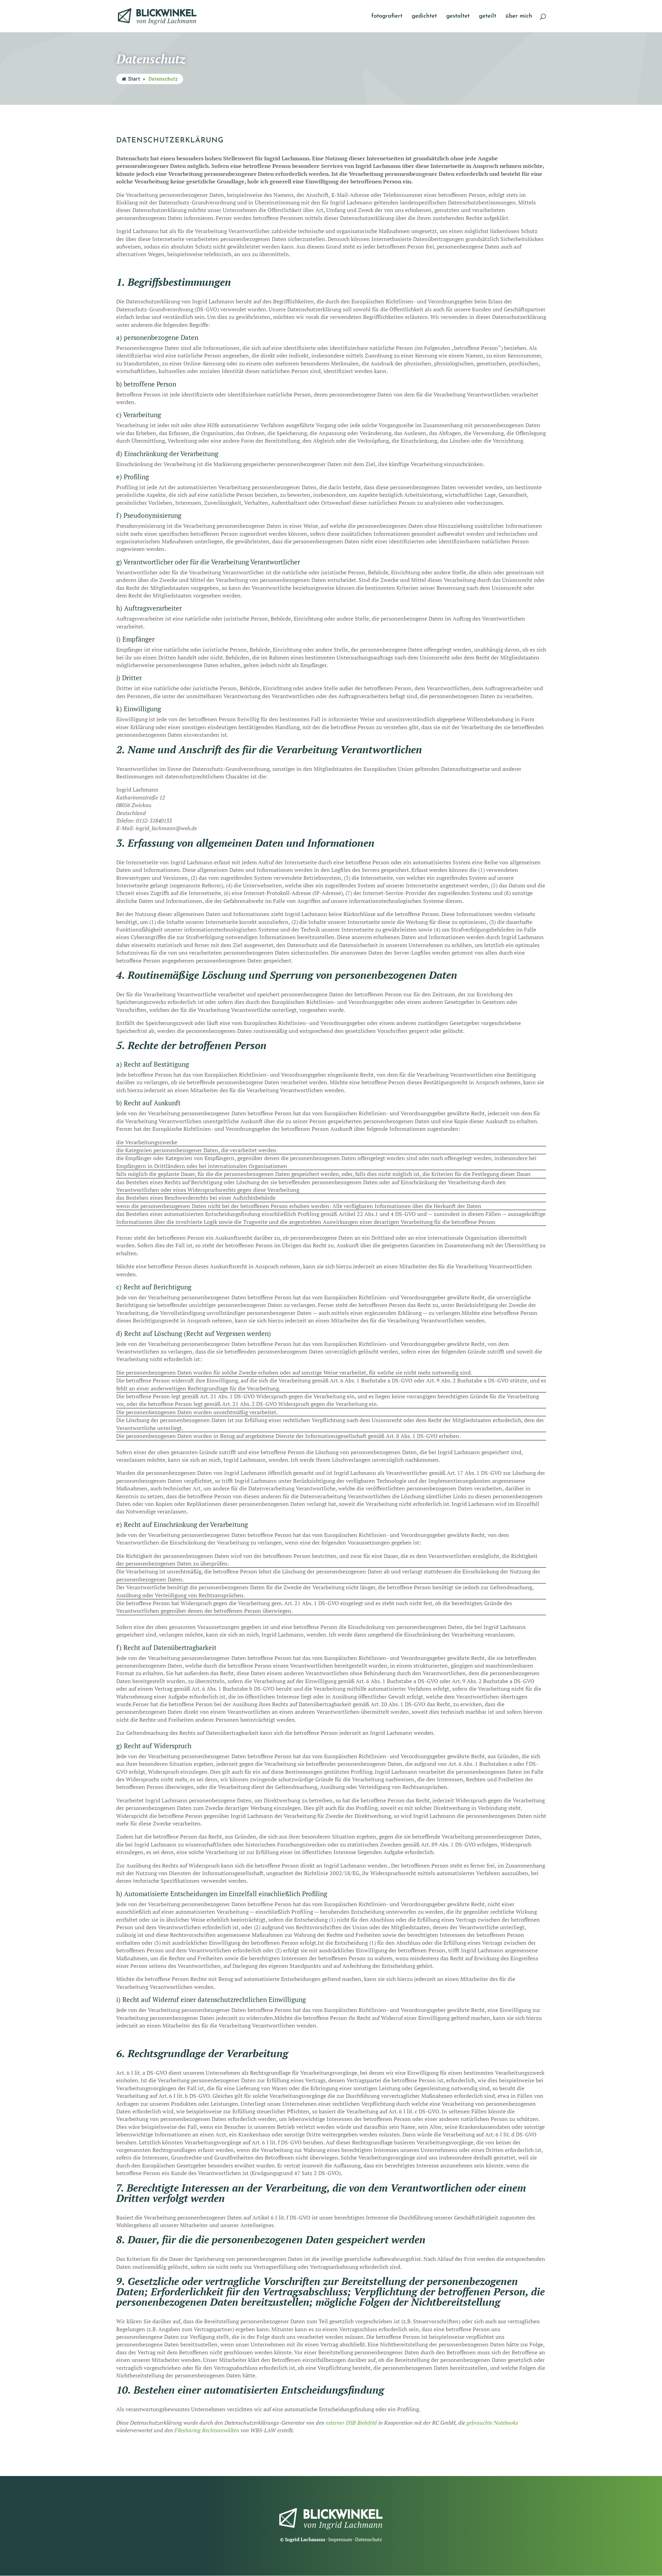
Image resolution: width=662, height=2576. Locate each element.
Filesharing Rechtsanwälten (207, 2430)
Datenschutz (369, 2539)
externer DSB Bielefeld (351, 2423)
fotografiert (387, 16)
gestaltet (458, 16)
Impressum (340, 2539)
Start (134, 79)
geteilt (488, 16)
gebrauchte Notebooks (492, 2423)
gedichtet (424, 16)
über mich (519, 16)
